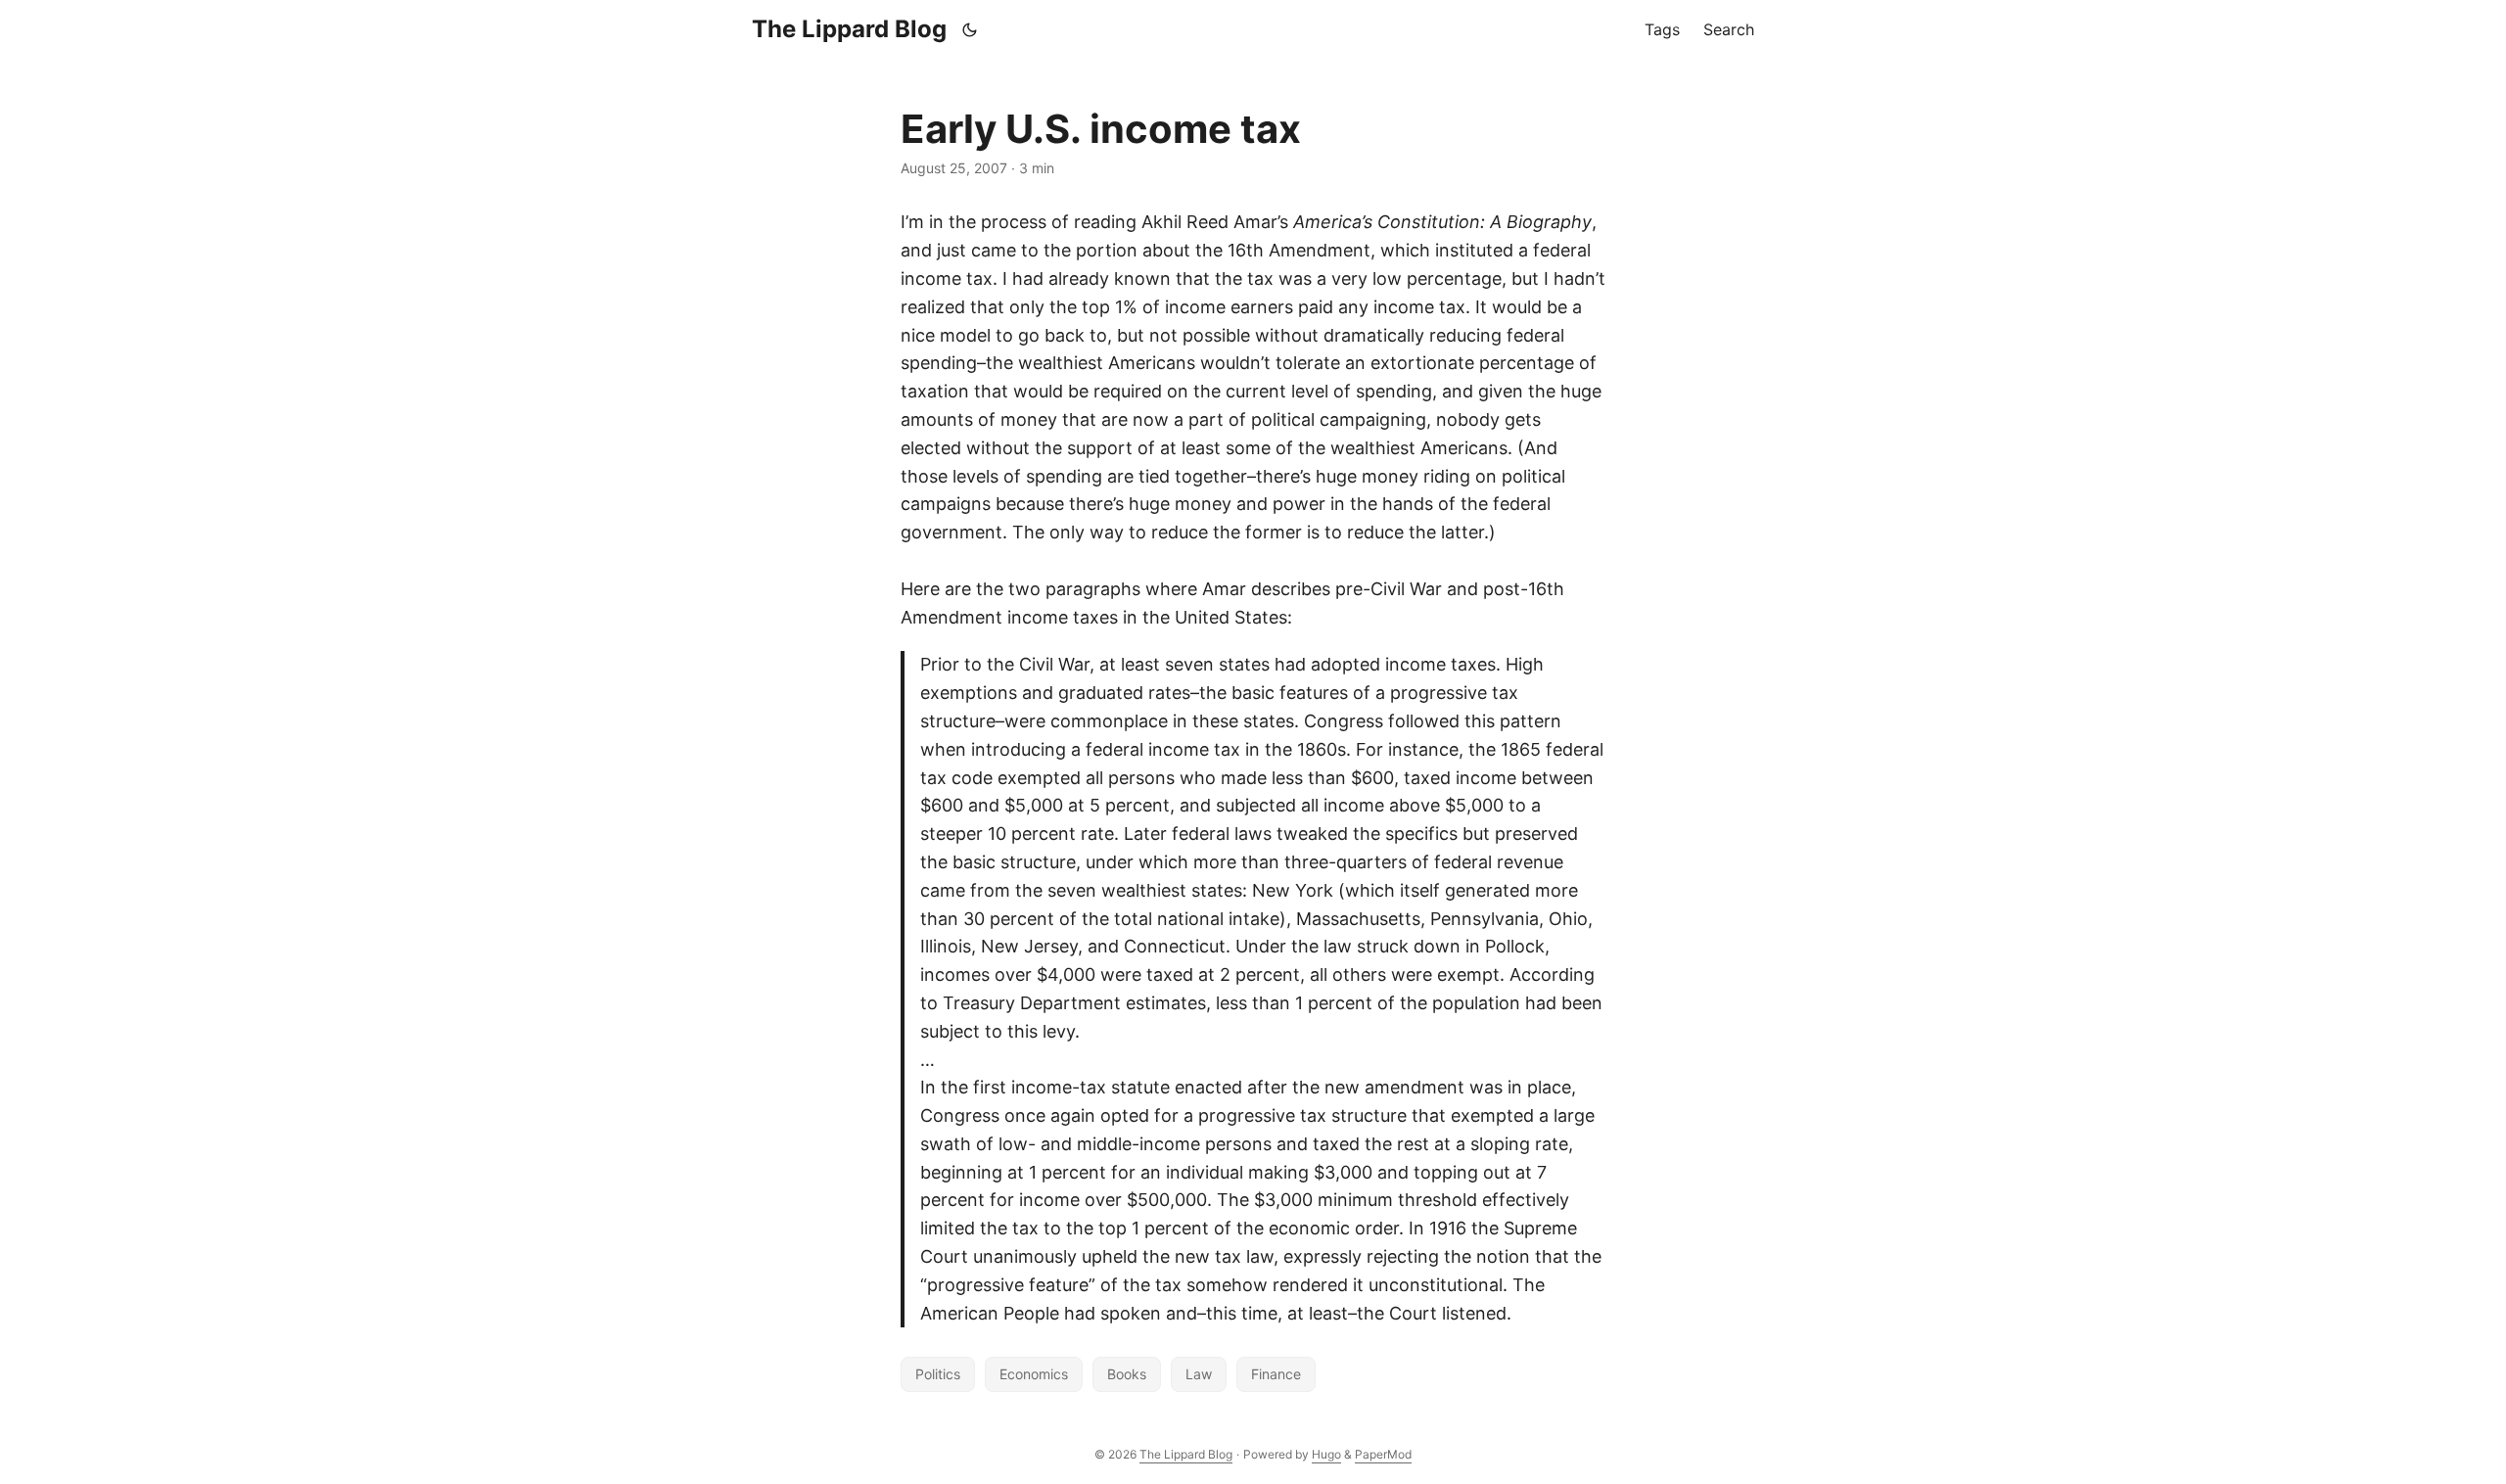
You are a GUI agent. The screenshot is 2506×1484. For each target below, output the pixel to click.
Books (1127, 1374)
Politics (938, 1374)
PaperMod (1383, 1454)
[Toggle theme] (970, 29)
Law (1199, 1374)
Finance (1276, 1374)
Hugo (1326, 1454)
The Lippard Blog (849, 29)
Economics (1034, 1374)
